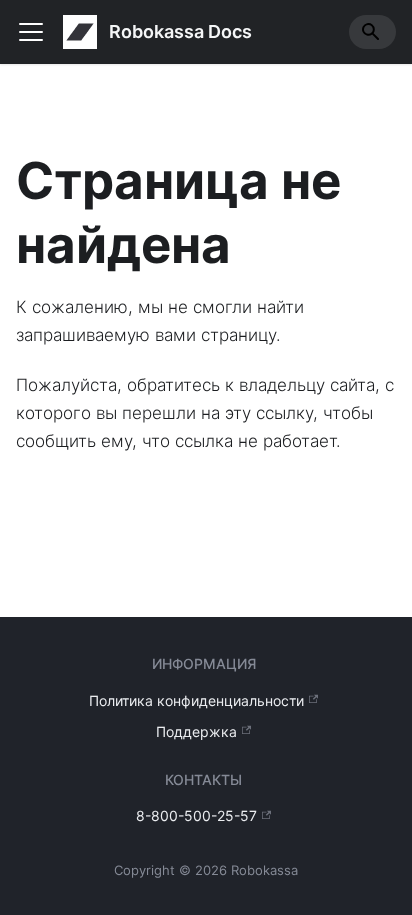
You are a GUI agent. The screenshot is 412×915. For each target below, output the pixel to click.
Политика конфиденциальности (196, 700)
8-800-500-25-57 (196, 815)
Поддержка (196, 731)
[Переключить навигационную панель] (31, 32)
